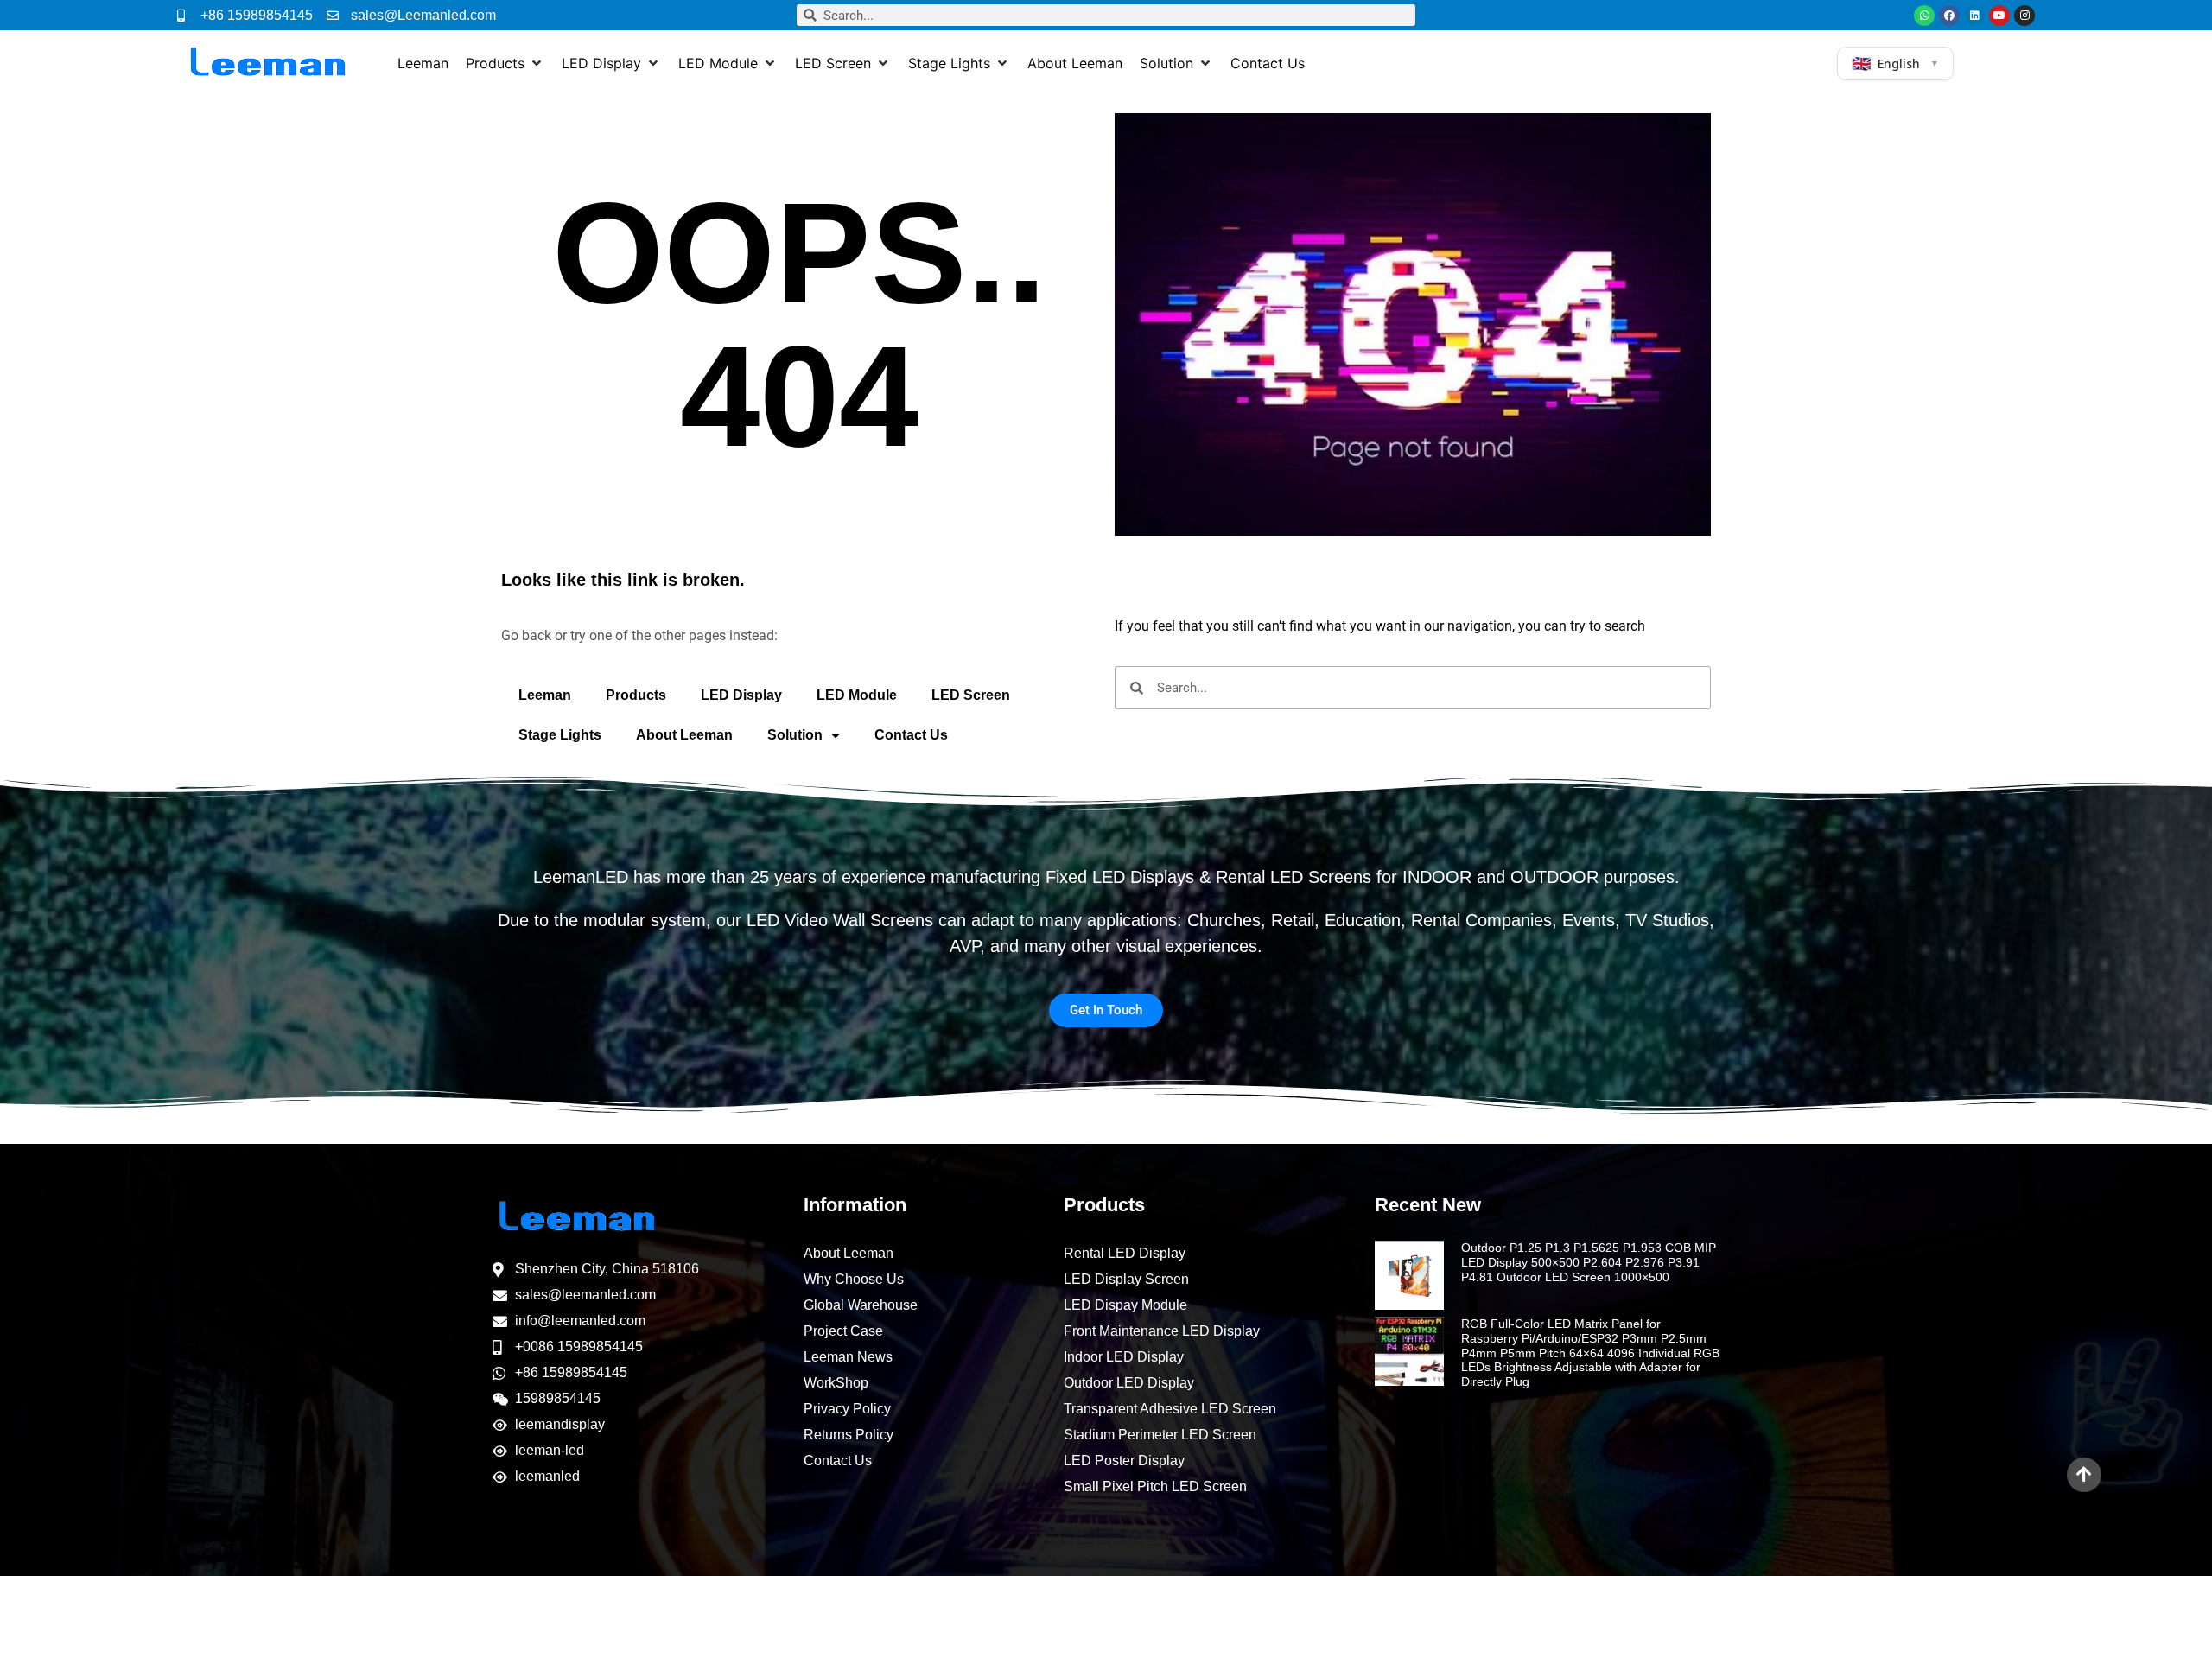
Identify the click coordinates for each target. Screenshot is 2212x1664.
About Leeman (684, 735)
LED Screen (971, 695)
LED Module (857, 695)
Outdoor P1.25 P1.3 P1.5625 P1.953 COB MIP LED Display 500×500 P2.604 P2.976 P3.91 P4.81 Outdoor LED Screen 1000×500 (1589, 1262)
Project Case (843, 1331)
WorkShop (836, 1383)
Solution (795, 735)
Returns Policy (849, 1435)
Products (636, 695)
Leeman (545, 695)
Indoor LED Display (1124, 1357)
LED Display (741, 695)
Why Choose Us (854, 1279)
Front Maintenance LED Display (1162, 1331)
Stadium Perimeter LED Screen (1160, 1435)
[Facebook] (1949, 16)
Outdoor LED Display (1129, 1383)
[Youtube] (1999, 16)
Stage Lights (560, 735)
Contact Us (911, 735)
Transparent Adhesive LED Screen (1170, 1409)
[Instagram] (2024, 16)
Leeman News (848, 1357)
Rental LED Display (1125, 1253)
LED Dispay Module (1125, 1305)
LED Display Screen (1126, 1279)
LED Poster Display (1124, 1461)
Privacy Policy (847, 1409)
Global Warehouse (861, 1305)
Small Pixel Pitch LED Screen (1155, 1486)
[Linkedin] (1974, 16)
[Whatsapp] (1924, 16)
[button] (505, 63)
